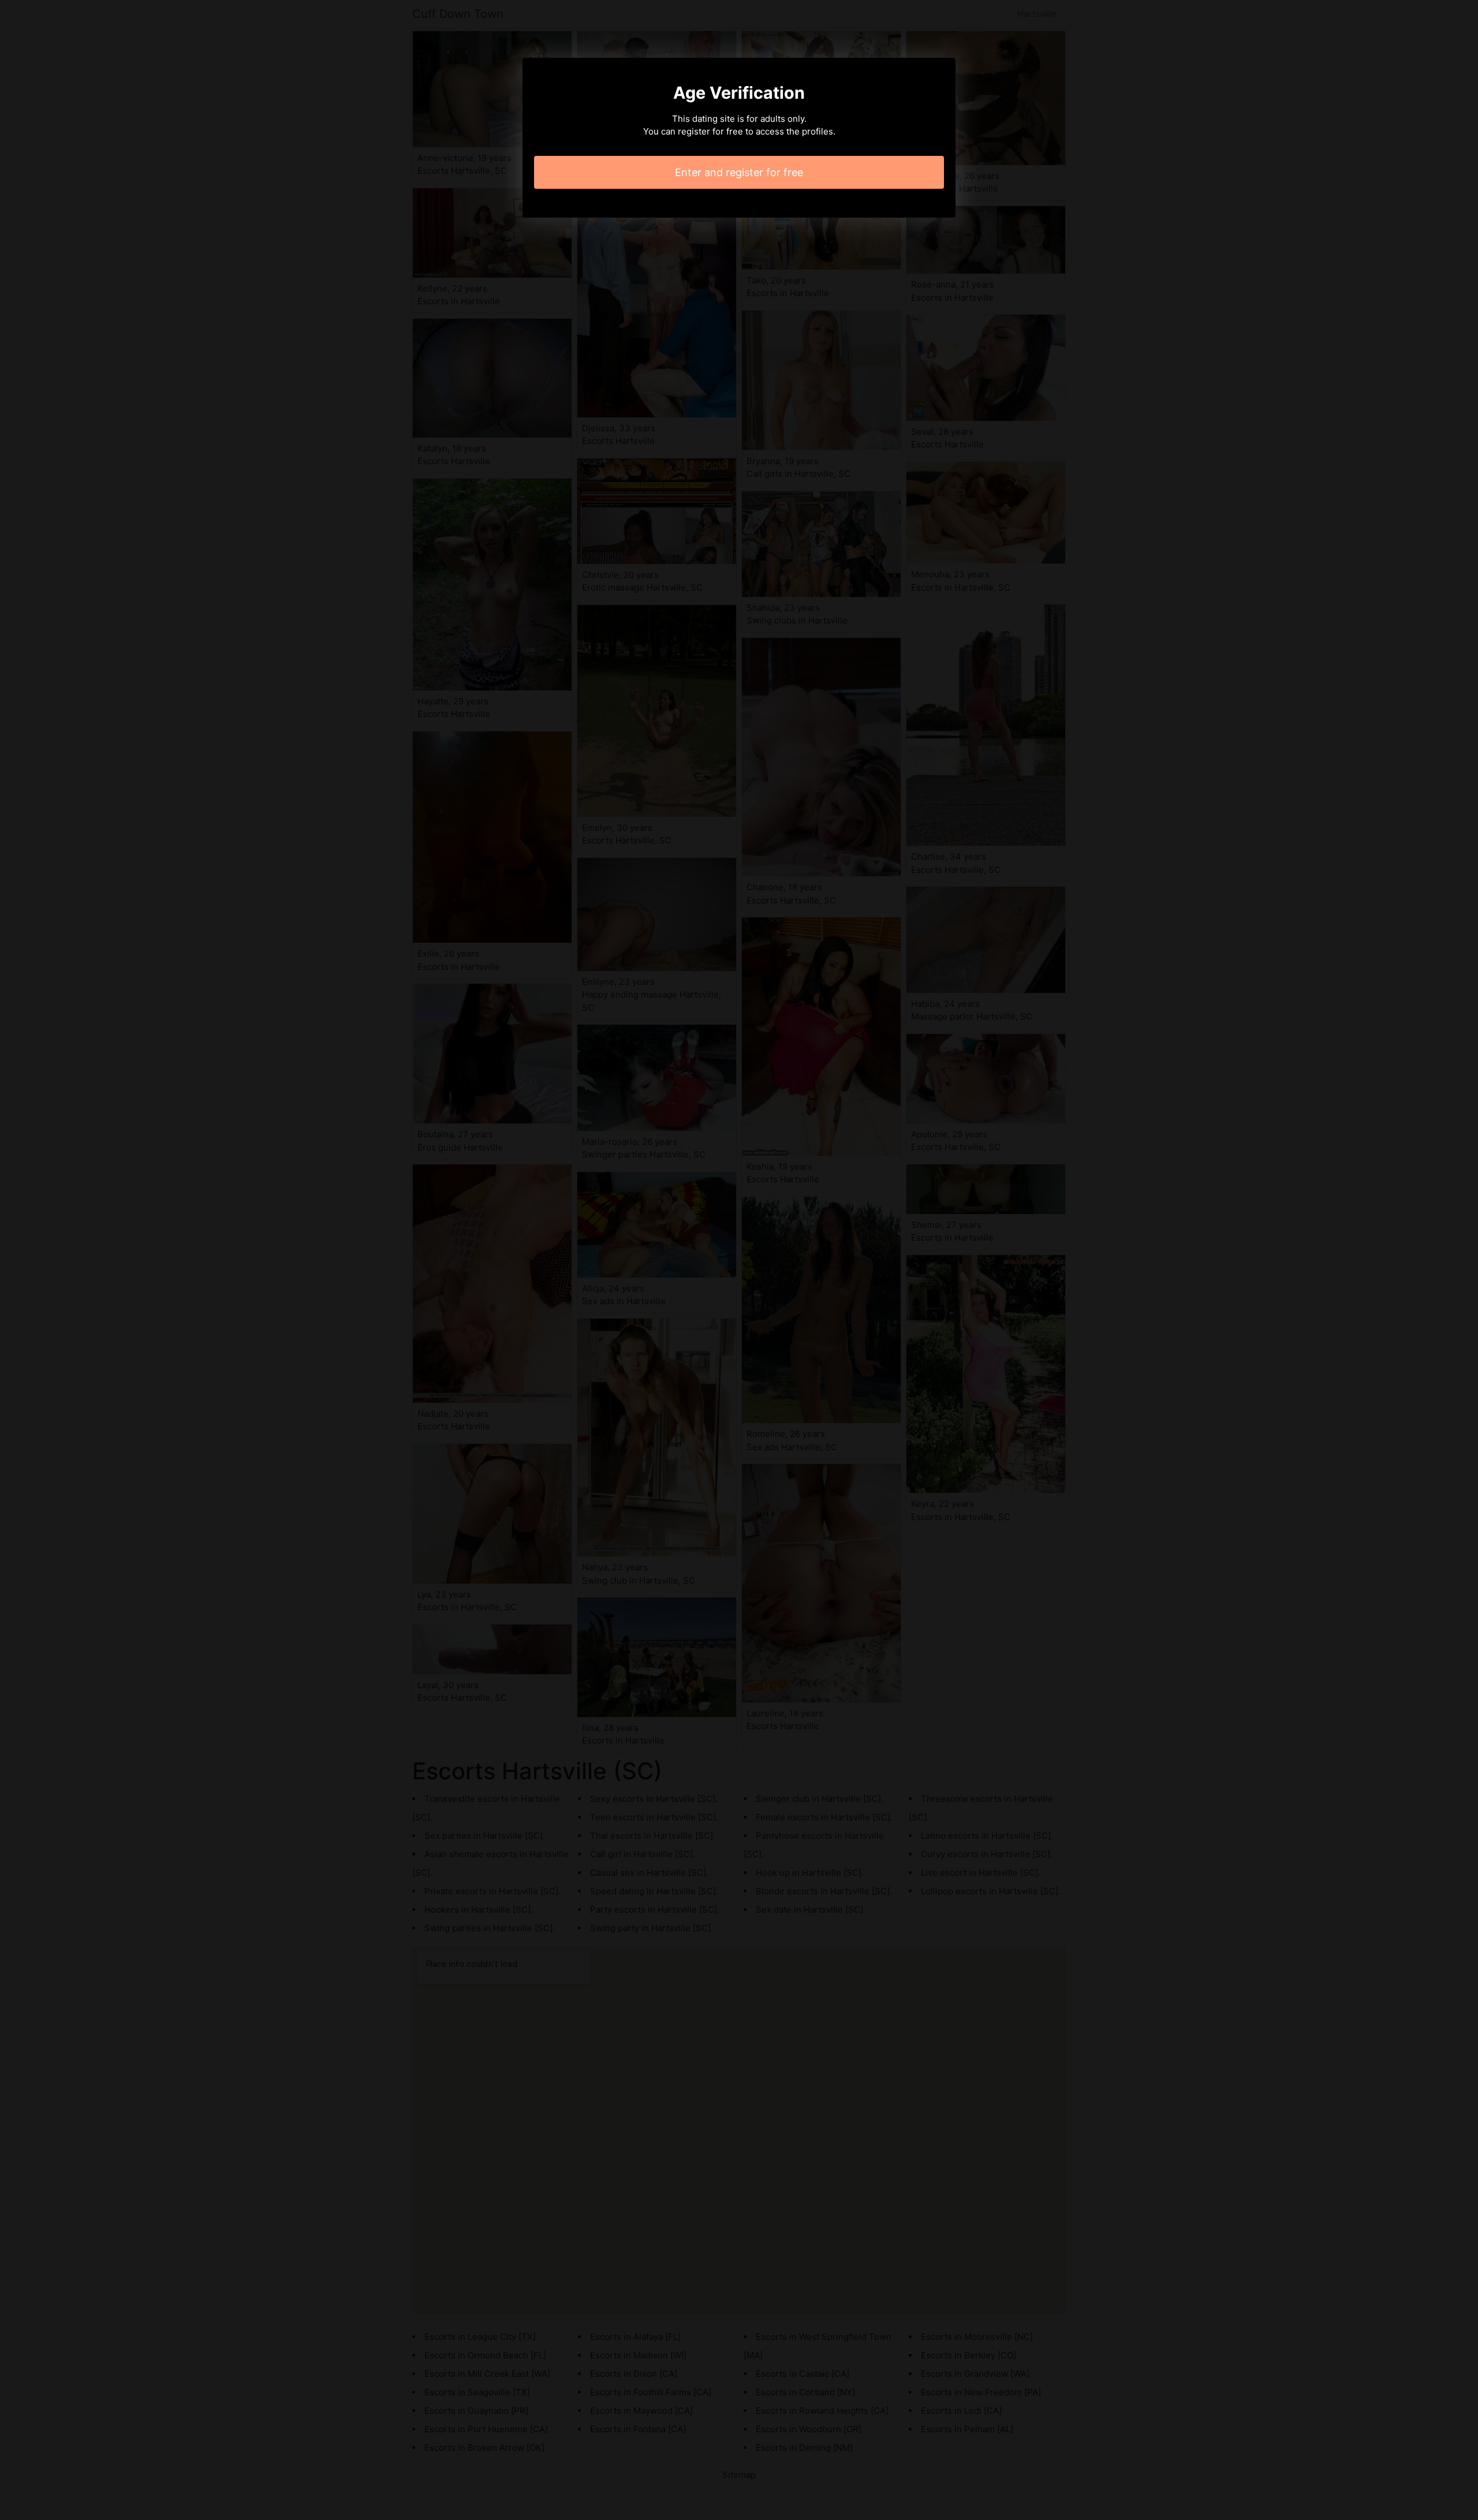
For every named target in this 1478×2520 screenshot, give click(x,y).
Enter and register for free (739, 172)
